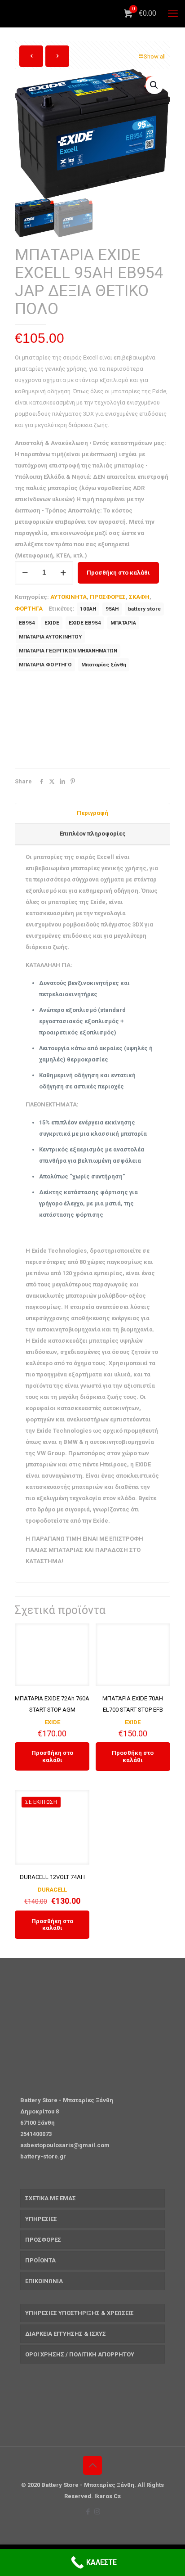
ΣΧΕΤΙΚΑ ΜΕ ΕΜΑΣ (51, 2198)
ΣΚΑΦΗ (139, 597)
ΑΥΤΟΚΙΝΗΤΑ (68, 597)
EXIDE (52, 623)
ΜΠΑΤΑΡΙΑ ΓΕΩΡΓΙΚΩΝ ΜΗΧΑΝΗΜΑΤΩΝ (68, 651)
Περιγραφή (92, 813)
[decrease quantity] (25, 573)
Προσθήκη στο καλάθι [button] (52, 1756)
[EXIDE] (82, 722)
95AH (112, 609)
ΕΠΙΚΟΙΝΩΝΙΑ (44, 2281)
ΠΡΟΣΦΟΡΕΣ (108, 597)
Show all (155, 56)
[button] (154, 85)
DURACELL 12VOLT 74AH (52, 1877)
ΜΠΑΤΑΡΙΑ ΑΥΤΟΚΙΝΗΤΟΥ (50, 637)
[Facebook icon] (88, 2512)
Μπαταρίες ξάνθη (104, 665)
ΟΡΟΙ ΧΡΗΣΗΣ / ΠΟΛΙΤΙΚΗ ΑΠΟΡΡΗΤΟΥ (80, 2354)
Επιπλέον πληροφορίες (93, 834)
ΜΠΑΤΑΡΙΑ (123, 623)
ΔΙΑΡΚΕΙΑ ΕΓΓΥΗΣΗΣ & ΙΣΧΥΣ (66, 2334)
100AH (88, 609)
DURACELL (52, 1890)
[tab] (92, 814)
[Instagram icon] (97, 2512)
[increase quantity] (63, 573)
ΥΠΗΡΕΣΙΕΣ (41, 2219)
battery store (144, 609)
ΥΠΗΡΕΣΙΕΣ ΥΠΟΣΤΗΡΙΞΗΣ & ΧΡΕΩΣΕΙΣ (79, 2313)
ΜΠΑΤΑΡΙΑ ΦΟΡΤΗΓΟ (45, 665)
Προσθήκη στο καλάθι (118, 573)
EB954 (27, 623)
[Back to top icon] (92, 2465)
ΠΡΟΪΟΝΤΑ (40, 2260)
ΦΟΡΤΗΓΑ (29, 609)
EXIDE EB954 (85, 623)
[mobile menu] (173, 13)
